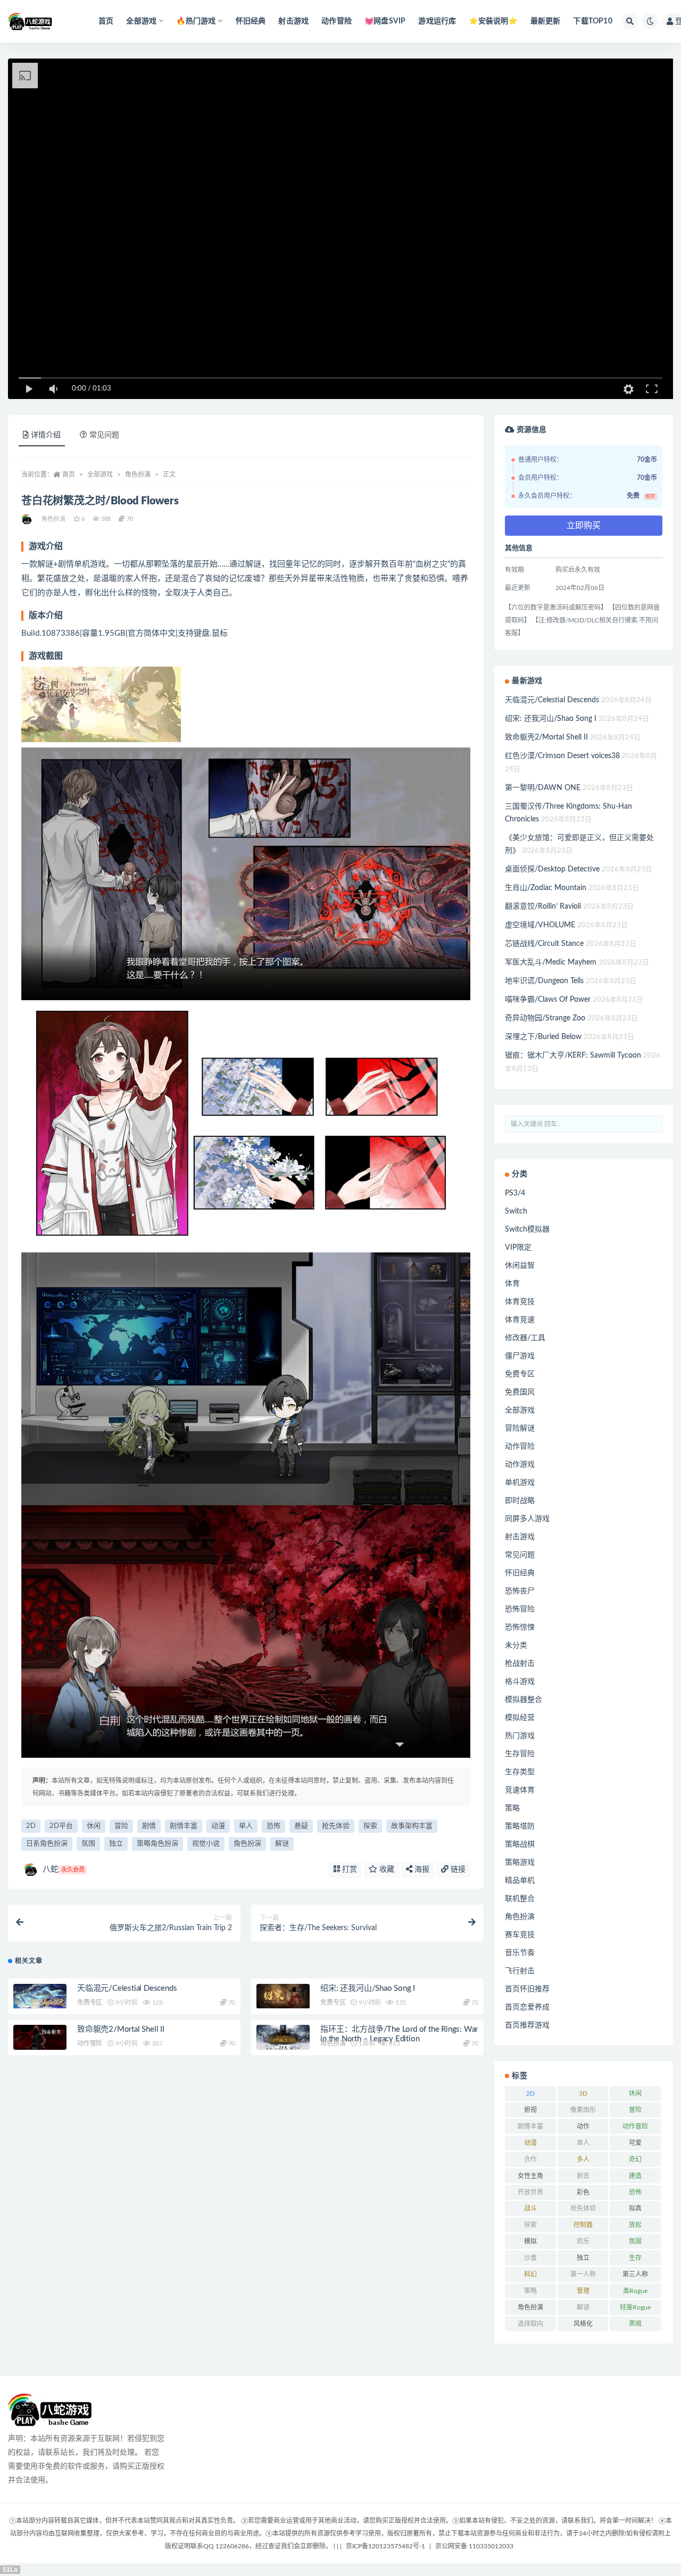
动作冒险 (337, 21)
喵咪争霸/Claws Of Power (548, 1000)
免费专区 (90, 2002)
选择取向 (530, 2324)
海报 (421, 1869)
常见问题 (520, 1555)
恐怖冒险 (520, 1609)
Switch (516, 1211)
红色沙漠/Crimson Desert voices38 (562, 756)
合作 (530, 2159)
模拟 (530, 2241)
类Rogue (635, 2291)
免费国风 (520, 1392)
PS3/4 (515, 1193)
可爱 (635, 2143)
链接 (457, 1869)
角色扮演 (138, 475)
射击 (583, 2176)
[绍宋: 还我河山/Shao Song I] (283, 1996)
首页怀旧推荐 (527, 1989)
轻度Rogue (635, 2307)
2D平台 (61, 1826)
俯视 (530, 2110)
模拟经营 (520, 1718)
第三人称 (635, 2274)
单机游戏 (520, 1483)
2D (31, 1826)
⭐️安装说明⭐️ (493, 21)
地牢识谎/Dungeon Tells (544, 981)
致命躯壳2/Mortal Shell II (121, 2029)
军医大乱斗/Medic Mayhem (551, 962)
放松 (635, 2225)
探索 (370, 1826)
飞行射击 (520, 1971)
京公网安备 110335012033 (474, 2546)
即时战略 (520, 1501)
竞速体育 (520, 1790)
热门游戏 (520, 1736)
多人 (583, 2159)
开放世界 (530, 2192)
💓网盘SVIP (385, 21)
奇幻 (635, 2159)
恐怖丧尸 (520, 1591)
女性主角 (530, 2176)
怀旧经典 (251, 21)
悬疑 (301, 1826)
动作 (583, 2126)
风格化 (583, 2324)
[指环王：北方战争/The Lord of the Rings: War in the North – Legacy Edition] (283, 2037)
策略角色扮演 (157, 1844)
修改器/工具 (525, 1338)
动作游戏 (520, 1465)
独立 (116, 1844)
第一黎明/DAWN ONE (543, 788)
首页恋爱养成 (527, 2007)
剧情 (149, 1826)
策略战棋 (520, 1844)
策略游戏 (520, 1863)
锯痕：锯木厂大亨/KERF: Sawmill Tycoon (573, 1056)
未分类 (516, 1646)
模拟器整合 (524, 1700)
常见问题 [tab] (104, 435)
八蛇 (64, 1869)
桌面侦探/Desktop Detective (552, 869)
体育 (512, 1284)
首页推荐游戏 (527, 2025)
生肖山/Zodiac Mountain (546, 888)
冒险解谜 (520, 1428)
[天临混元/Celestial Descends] (40, 1996)
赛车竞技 (520, 1935)
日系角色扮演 (47, 1844)
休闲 (94, 1826)
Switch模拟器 (527, 1229)
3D (583, 2093)
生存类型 (520, 1772)
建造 (635, 2176)
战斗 (530, 2208)
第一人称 (583, 2274)
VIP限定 (518, 1248)
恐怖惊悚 (520, 1627)
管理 (583, 2291)
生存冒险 (520, 1754)
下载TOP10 (592, 21)
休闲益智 (520, 1266)
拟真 (635, 2208)
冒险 (121, 1826)
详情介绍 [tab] (46, 435)
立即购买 (584, 526)
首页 (106, 21)
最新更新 (546, 21)
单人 (246, 1826)
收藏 (386, 1869)
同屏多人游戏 (527, 1519)
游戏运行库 (437, 21)
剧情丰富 (184, 1826)
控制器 (583, 2225)
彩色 (583, 2192)
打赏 (348, 1869)
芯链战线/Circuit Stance (544, 944)
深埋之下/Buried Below (543, 1037)
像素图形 (583, 2110)
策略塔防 (520, 1826)
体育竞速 (520, 1320)
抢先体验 (336, 1826)
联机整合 (520, 1899)
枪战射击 (520, 1664)
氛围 (88, 1844)
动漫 (218, 1826)
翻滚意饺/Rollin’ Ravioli (543, 907)
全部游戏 (100, 475)
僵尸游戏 (520, 1356)
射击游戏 (293, 21)
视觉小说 (206, 1844)
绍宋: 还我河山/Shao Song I (368, 1988)
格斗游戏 (520, 1682)
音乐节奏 (520, 1953)
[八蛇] (27, 519)
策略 (512, 1808)
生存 (635, 2258)
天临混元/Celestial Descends (127, 1988)
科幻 (530, 2274)
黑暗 (635, 2324)
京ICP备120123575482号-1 (385, 2546)
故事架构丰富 (412, 1826)
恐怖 (273, 1826)
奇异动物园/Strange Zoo (545, 1018)
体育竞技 (520, 1302)
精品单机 (520, 1881)
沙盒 (530, 2258)
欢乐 (583, 2241)
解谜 (282, 1844)
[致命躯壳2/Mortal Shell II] (40, 2037)
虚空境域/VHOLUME (540, 925)
